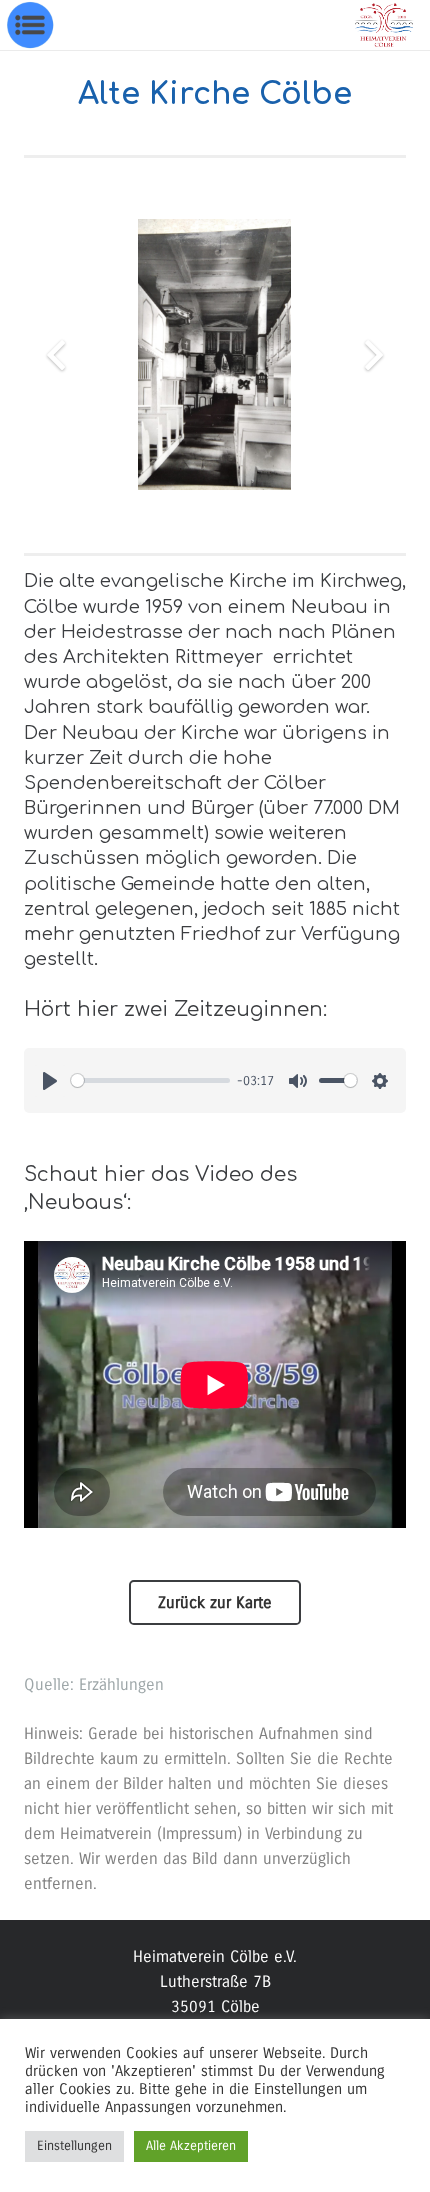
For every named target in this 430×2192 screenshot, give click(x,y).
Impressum (199, 1833)
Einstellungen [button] (74, 2146)
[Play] (50, 1081)
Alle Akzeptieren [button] (191, 2146)
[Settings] (380, 1081)
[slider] (150, 1080)
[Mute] (298, 1081)
